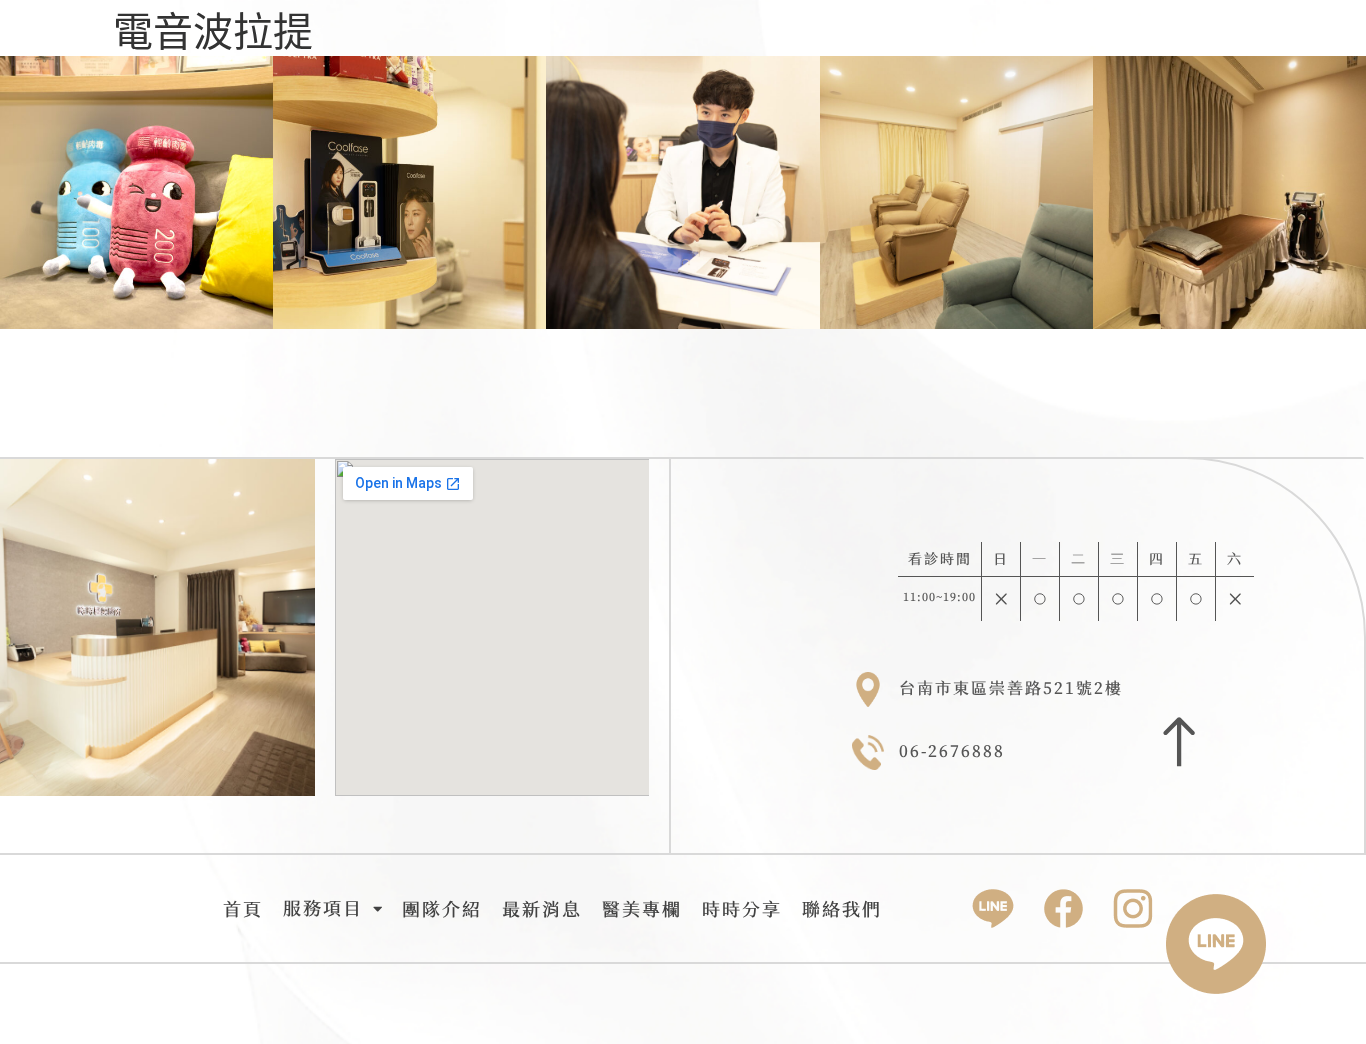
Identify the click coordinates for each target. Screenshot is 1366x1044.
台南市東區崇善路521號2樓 (1011, 688)
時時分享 (742, 909)
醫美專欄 (642, 909)
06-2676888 (952, 751)
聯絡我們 (842, 909)
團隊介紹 (442, 909)
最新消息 (542, 909)
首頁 (243, 909)
